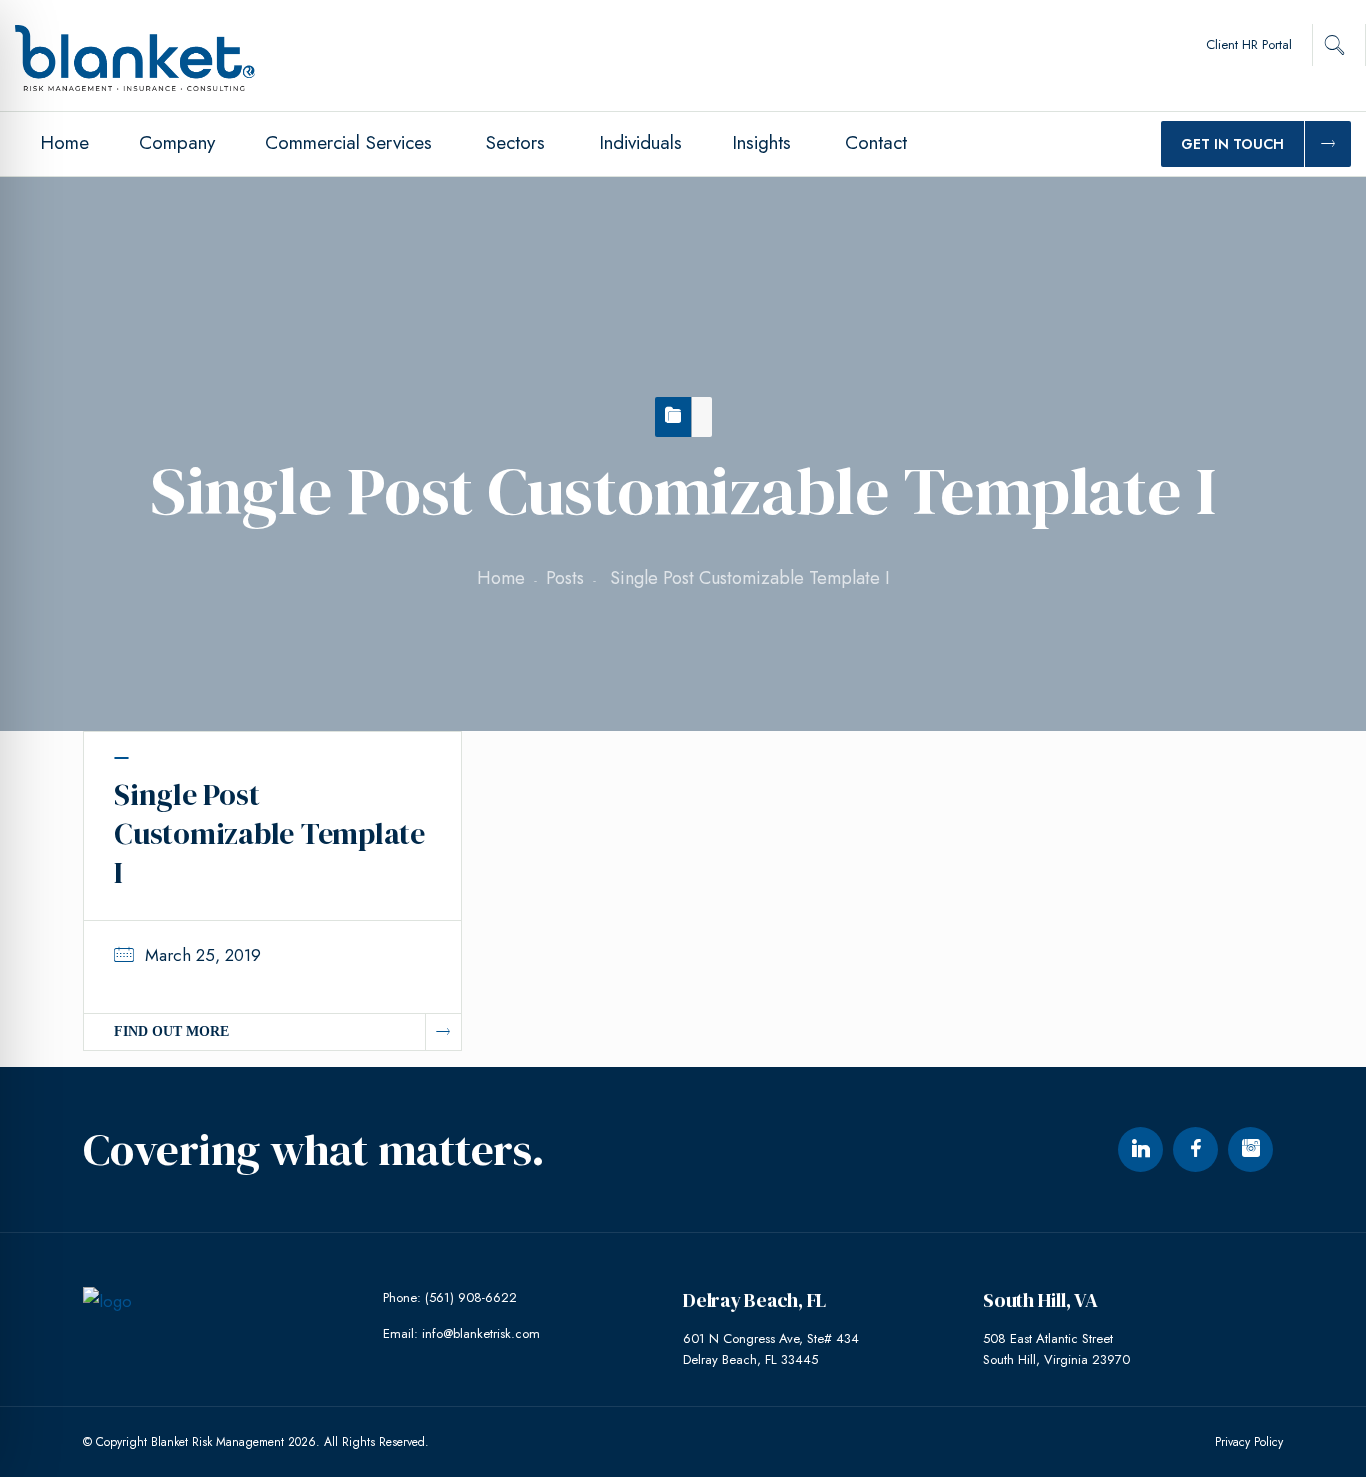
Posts (565, 578)
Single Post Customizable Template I (269, 833)
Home (501, 578)
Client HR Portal (1249, 44)
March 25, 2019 (203, 955)
